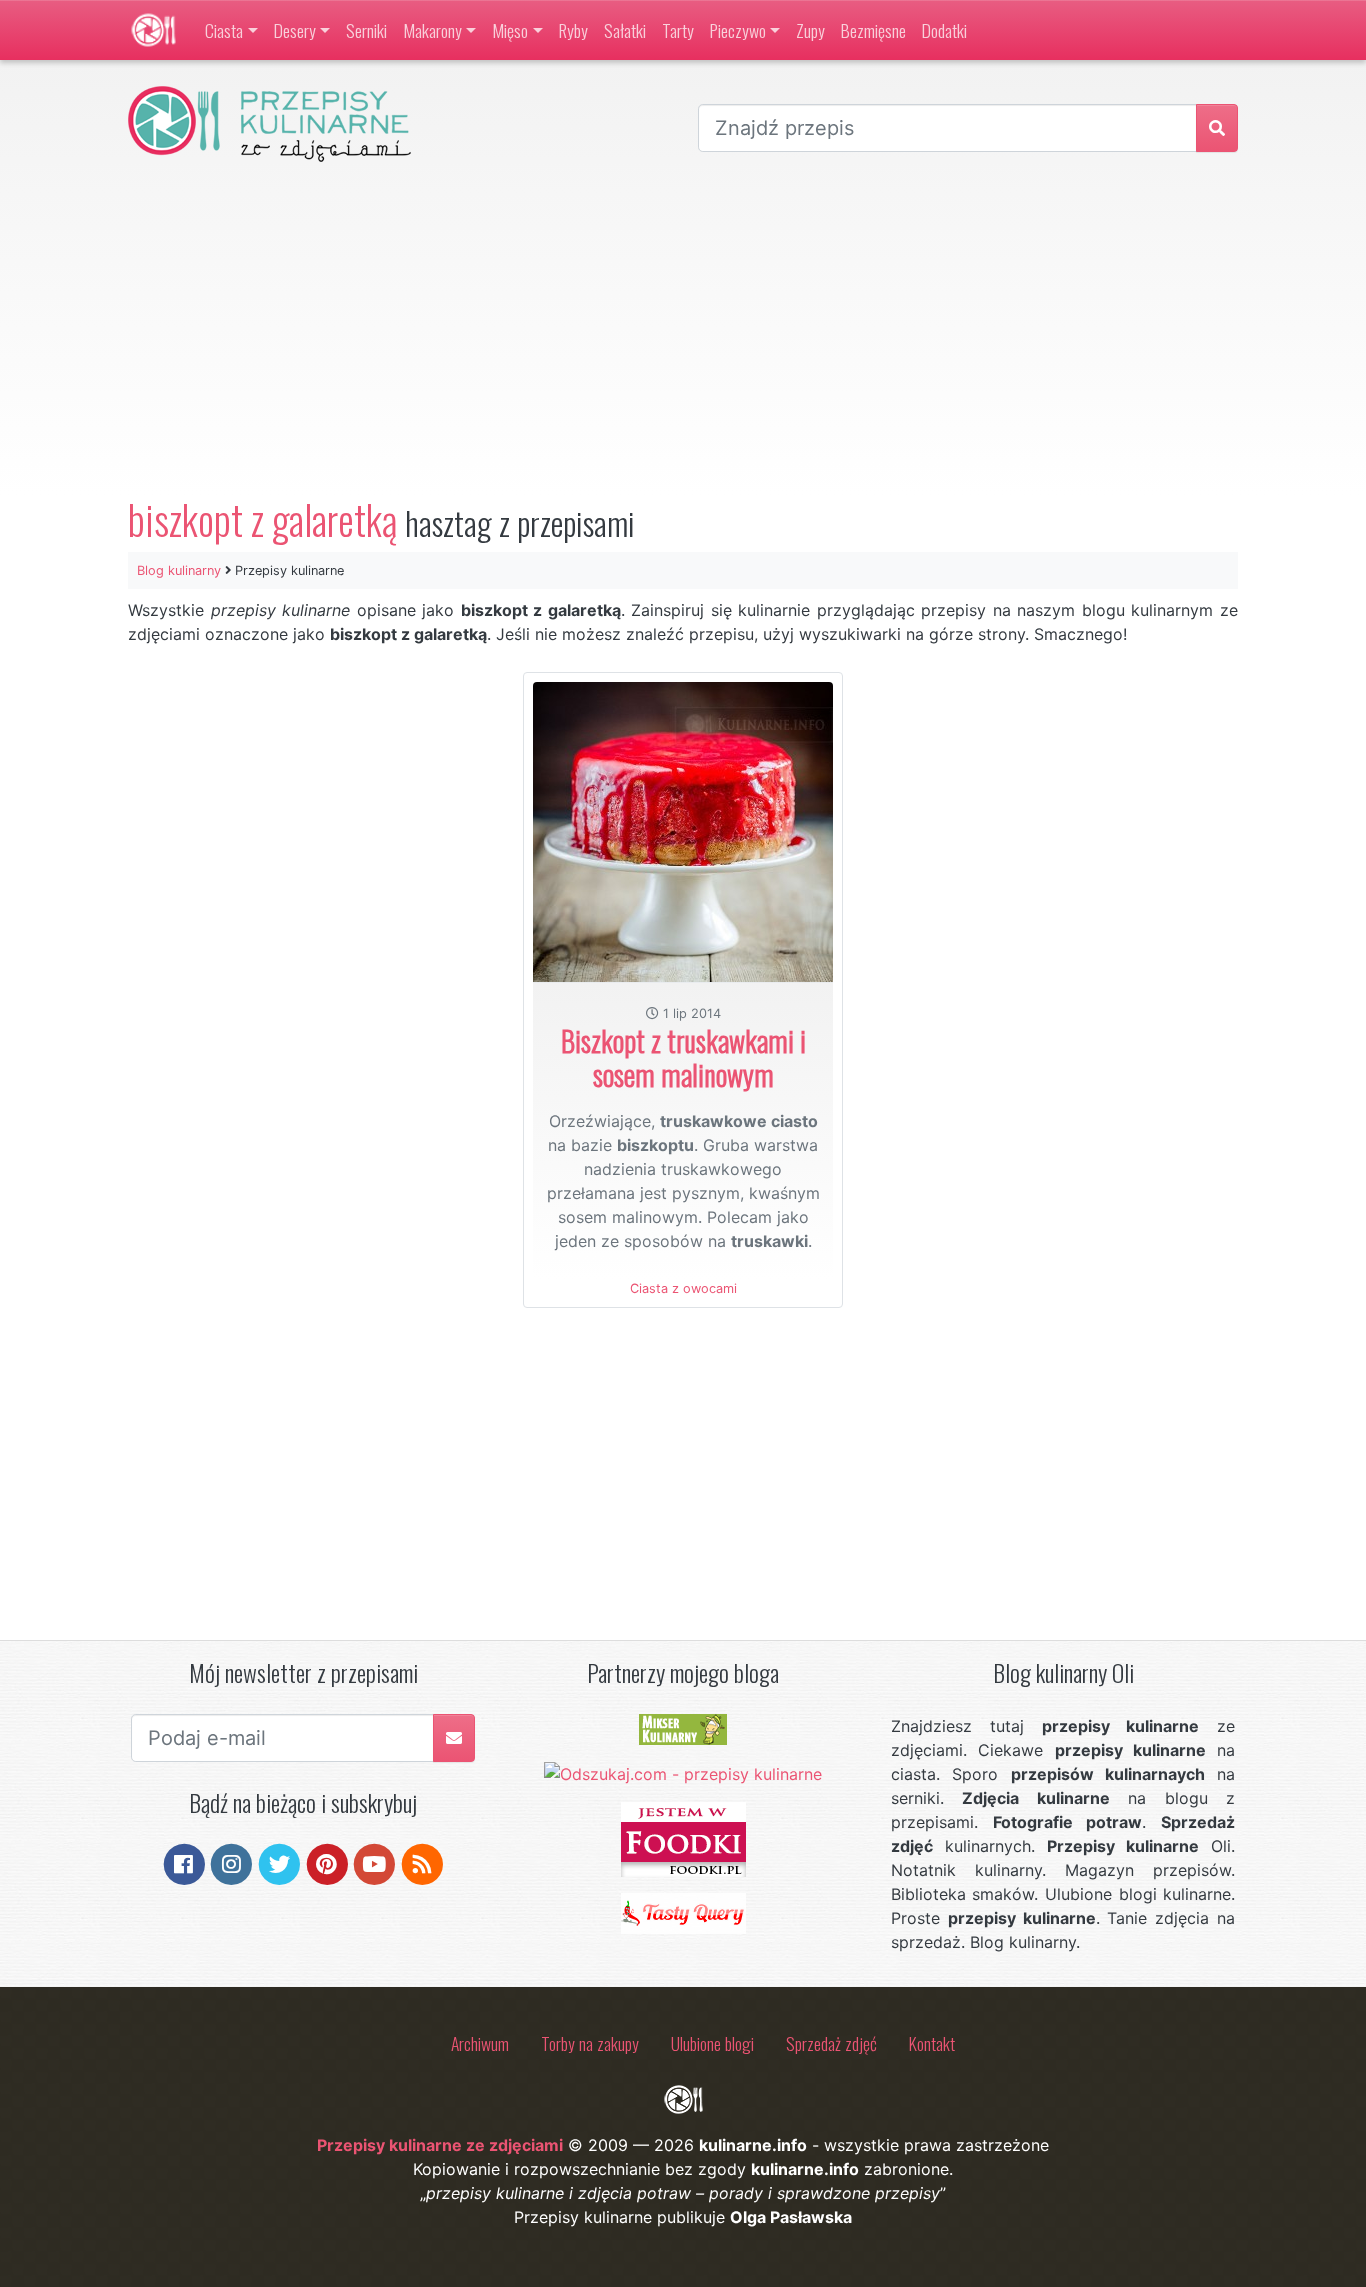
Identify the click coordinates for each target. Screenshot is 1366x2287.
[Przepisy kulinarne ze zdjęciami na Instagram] (231, 1863)
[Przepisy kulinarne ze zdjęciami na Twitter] (279, 1863)
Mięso (510, 30)
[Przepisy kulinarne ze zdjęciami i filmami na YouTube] (374, 1863)
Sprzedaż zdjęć (831, 2043)
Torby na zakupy (590, 2043)
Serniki (366, 30)
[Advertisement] (683, 329)
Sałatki (625, 30)
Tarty (678, 30)
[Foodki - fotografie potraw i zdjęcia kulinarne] (683, 1838)
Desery (295, 30)
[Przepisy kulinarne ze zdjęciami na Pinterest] (327, 1863)
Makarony (432, 30)
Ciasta (224, 30)
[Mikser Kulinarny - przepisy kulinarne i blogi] (683, 1728)
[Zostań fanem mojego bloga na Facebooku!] (184, 1863)
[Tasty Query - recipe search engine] (683, 1912)
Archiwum (480, 2043)
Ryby (573, 30)
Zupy (810, 30)
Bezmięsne (873, 30)
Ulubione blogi (712, 2043)
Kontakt (932, 2043)
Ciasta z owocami (683, 1288)
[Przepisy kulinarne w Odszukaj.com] (683, 1773)
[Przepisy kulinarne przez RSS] (422, 1863)
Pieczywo (738, 30)
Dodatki (944, 30)
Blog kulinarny (179, 570)
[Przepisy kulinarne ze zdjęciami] (153, 30)
